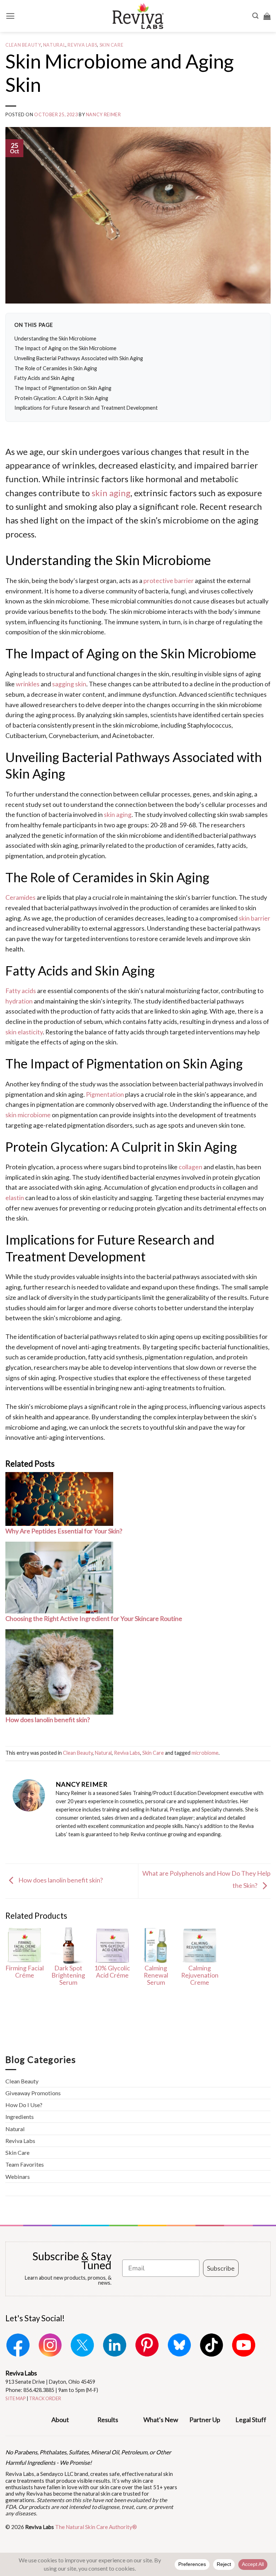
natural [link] (155, 991)
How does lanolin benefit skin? (60, 1880)
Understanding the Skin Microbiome (55, 339)
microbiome (205, 1753)
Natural (54, 45)
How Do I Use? (24, 2105)
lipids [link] (54, 897)
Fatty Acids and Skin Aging (44, 378)
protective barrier (169, 580)
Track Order (45, 2398)
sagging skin (69, 684)
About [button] (60, 2420)
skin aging (111, 493)
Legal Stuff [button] (251, 2420)
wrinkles (28, 684)
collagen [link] (234, 1187)
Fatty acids (21, 991)
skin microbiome (28, 1115)
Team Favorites (25, 2164)
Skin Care (112, 45)
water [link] (73, 694)
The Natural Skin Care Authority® (96, 2527)
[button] (10, 16)
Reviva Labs (82, 45)
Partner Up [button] (205, 2420)
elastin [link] (224, 1167)
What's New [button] (161, 2420)
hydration (19, 1001)
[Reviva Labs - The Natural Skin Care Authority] (138, 16)
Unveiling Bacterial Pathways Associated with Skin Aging (79, 358)
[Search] (255, 16)
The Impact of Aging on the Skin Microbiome (65, 348)
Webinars (18, 2177)
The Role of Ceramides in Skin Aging (56, 368)
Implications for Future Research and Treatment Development (86, 408)
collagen (190, 1167)
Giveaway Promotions (33, 2093)
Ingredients (20, 2117)
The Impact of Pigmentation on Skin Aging (63, 388)
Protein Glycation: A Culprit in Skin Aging (61, 398)
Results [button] (108, 2420)
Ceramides (20, 897)
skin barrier (254, 918)
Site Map (16, 2398)
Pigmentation (105, 1094)
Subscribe (221, 2268)
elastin (15, 1198)
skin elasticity (24, 1032)
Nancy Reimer (103, 115)
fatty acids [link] (231, 845)
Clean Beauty (23, 45)
